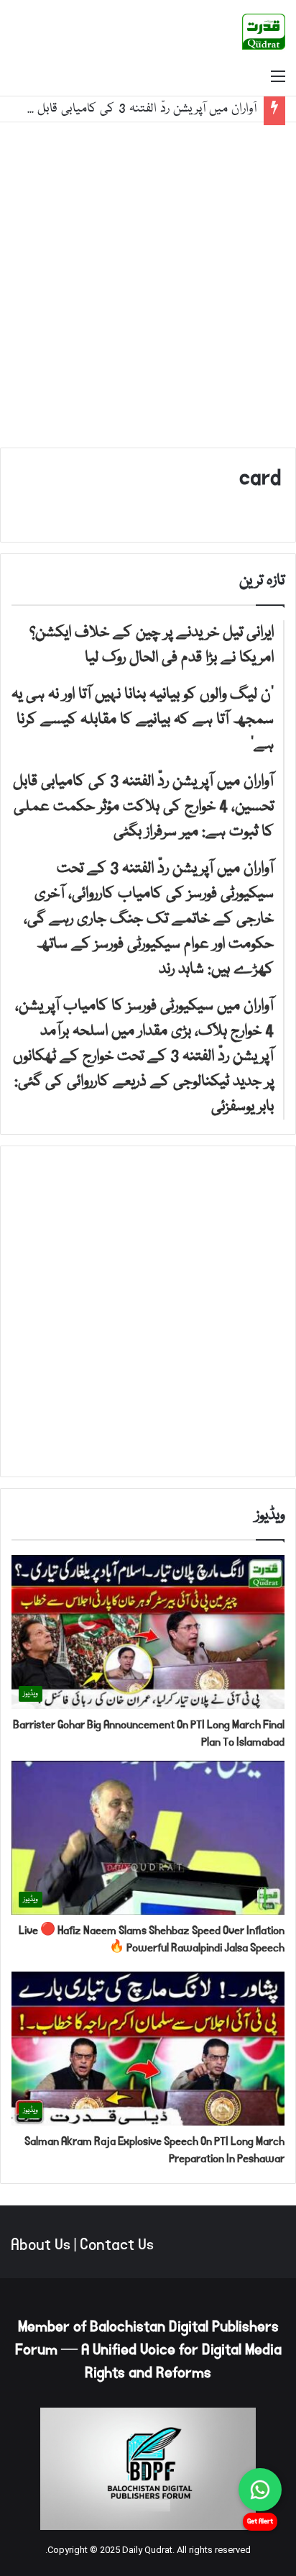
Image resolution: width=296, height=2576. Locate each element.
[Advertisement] (148, 285)
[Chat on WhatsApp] (260, 2490)
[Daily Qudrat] (264, 32)
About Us (41, 2245)
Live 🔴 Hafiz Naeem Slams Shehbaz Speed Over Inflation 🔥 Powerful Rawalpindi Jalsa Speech (152, 1939)
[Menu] (278, 78)
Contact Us (117, 2245)
